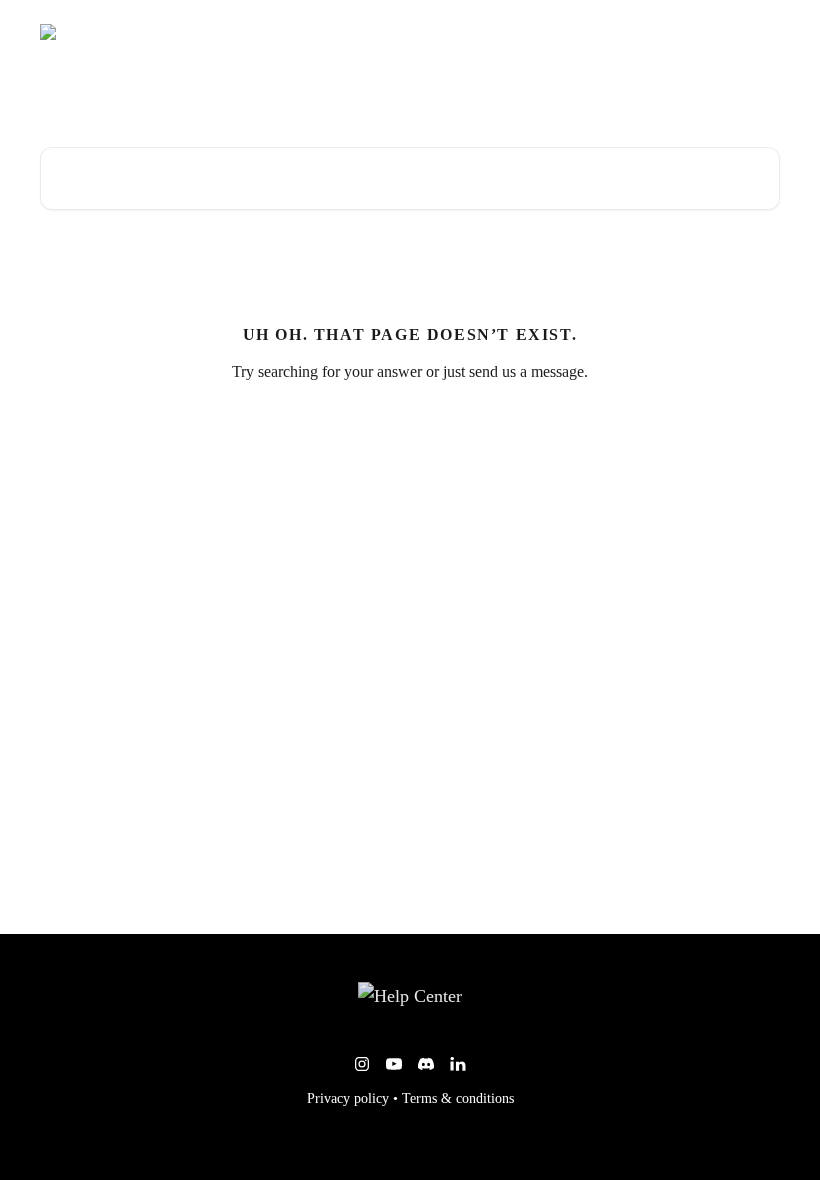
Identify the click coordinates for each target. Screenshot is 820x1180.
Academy (649, 32)
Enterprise (565, 32)
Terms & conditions (458, 1098)
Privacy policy (348, 1098)
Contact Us (734, 32)
